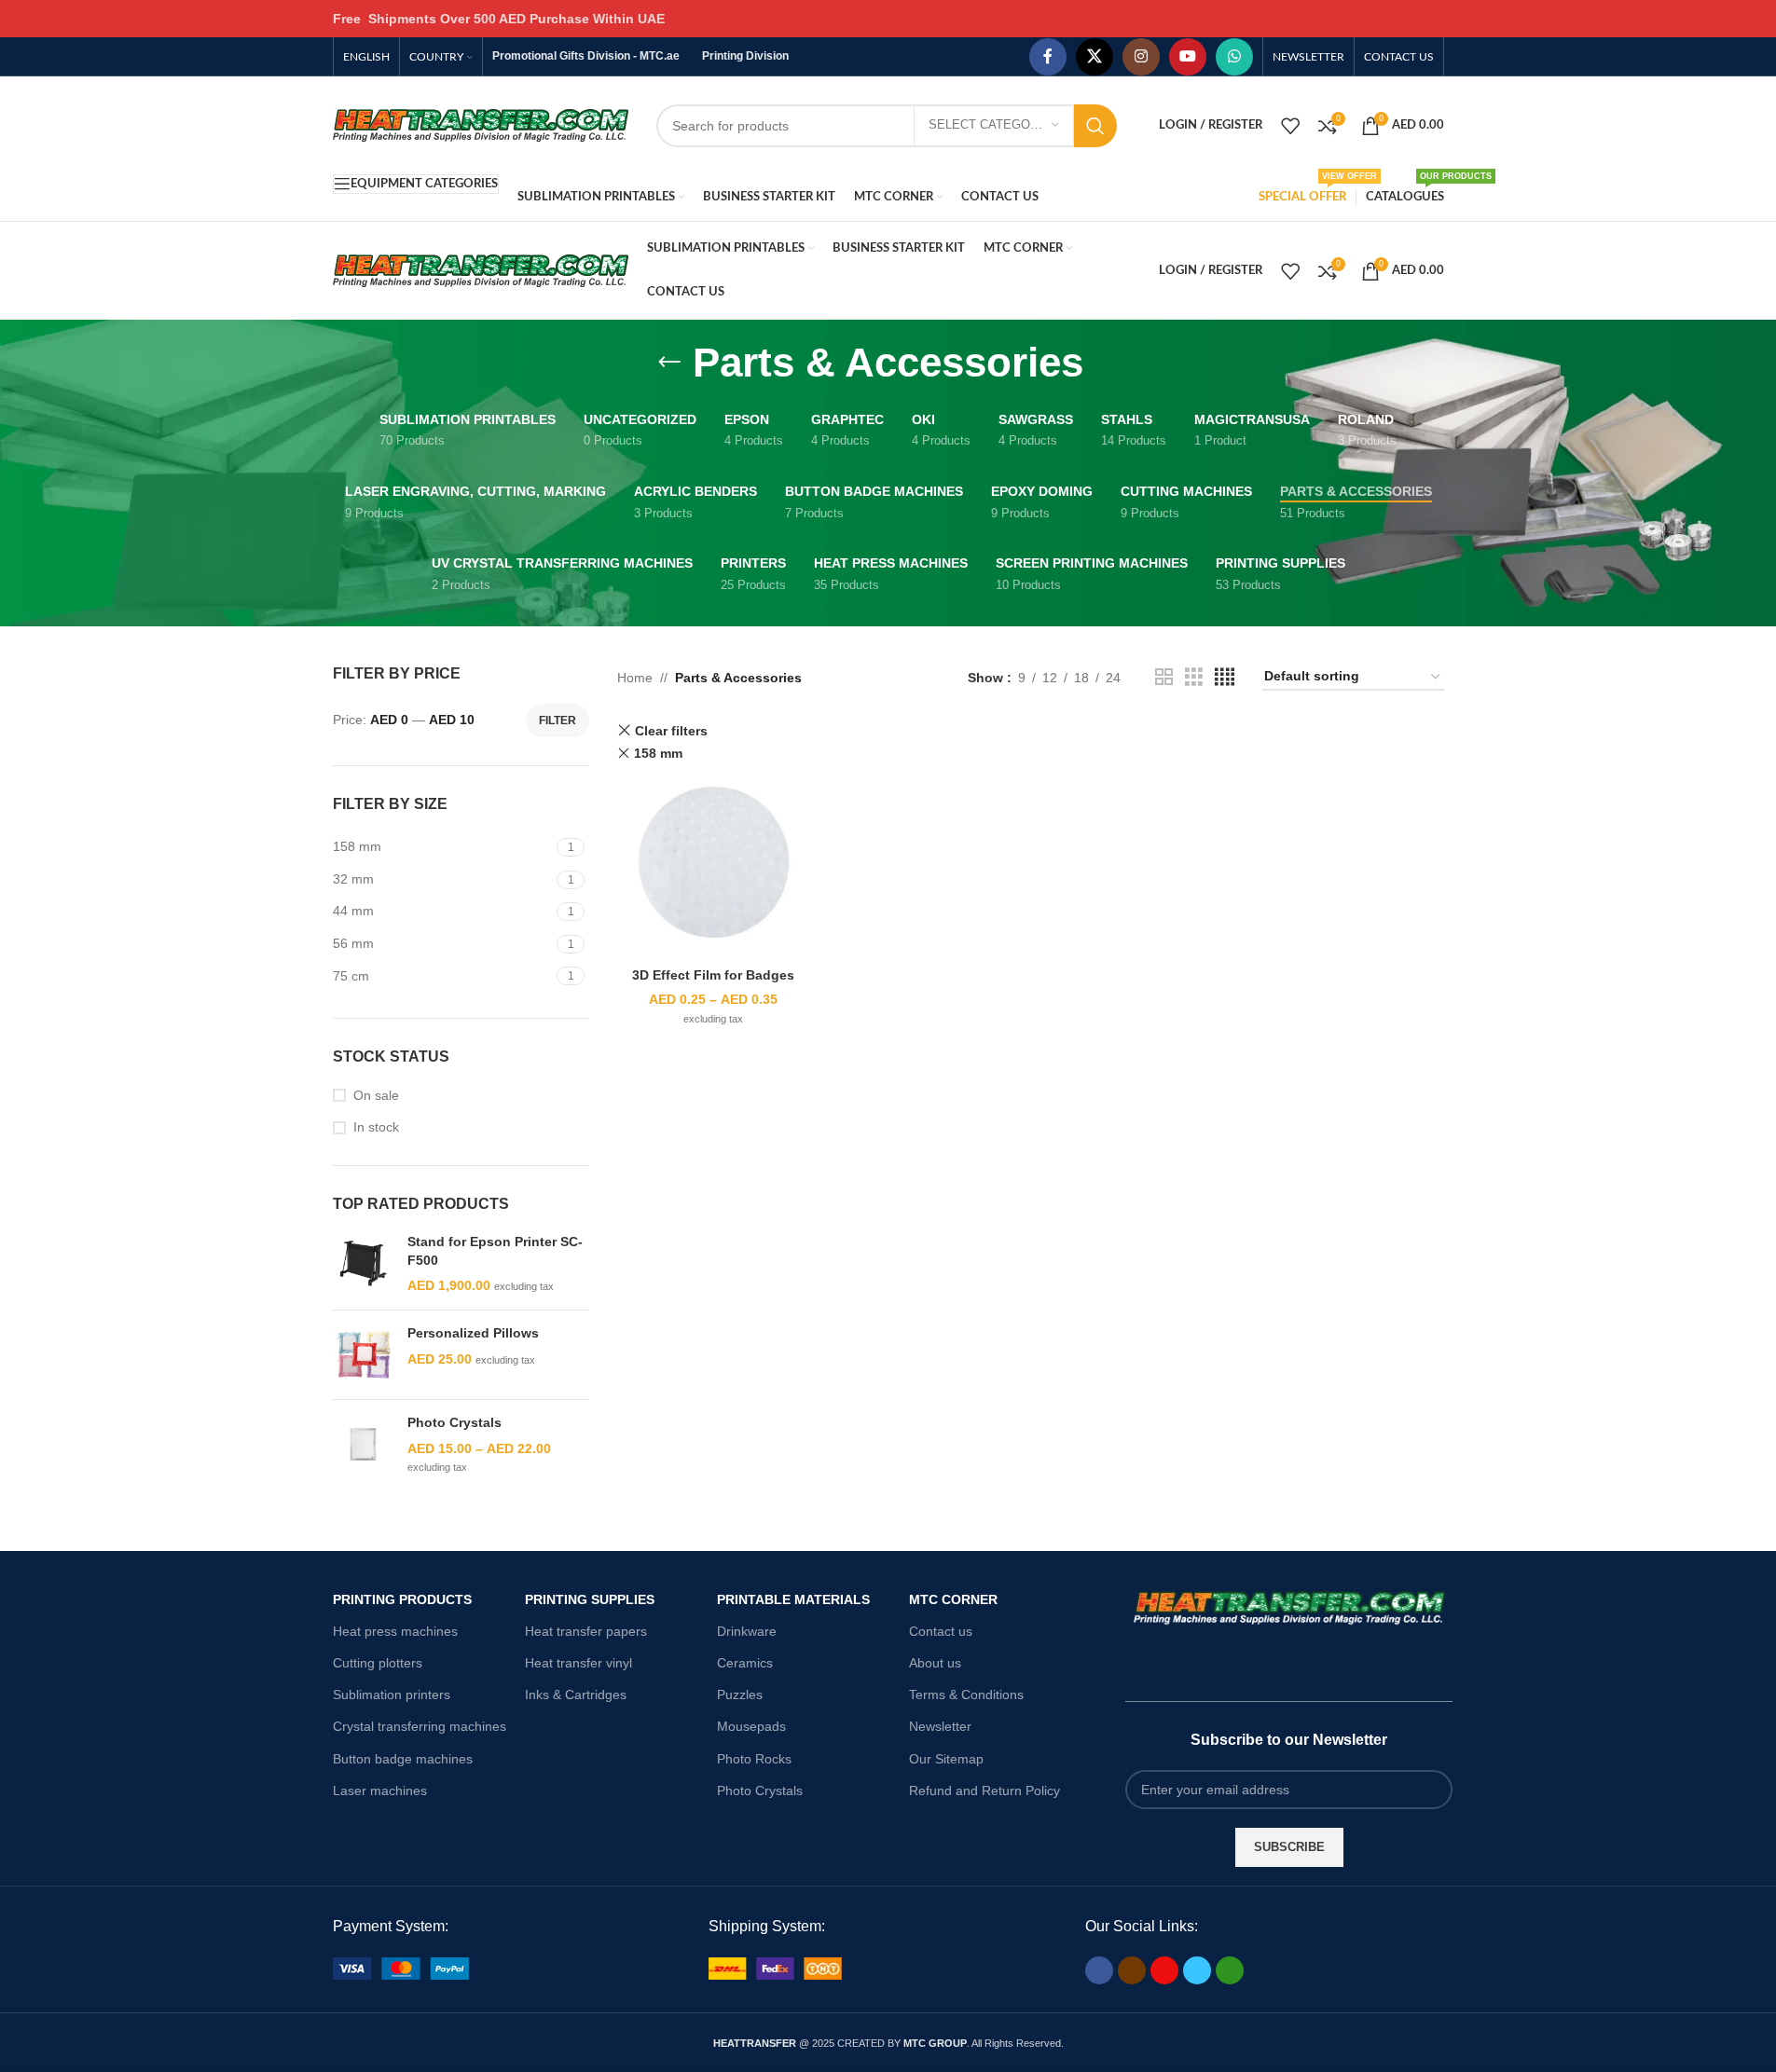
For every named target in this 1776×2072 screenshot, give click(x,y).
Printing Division (745, 56)
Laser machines (380, 1791)
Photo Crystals (454, 1422)
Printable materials (793, 1599)
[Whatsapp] (1230, 1970)
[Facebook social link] (1048, 57)
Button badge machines (403, 1759)
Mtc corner (953, 1599)
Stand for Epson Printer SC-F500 (495, 1251)
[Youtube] (1164, 1970)
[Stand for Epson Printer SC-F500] (363, 1264)
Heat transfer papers (586, 1631)
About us (935, 1663)
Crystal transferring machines (420, 1726)
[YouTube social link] (1188, 57)
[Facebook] (1099, 1970)
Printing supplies (590, 1599)
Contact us (941, 1631)
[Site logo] (481, 124)
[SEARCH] (1095, 126)
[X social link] (1095, 57)
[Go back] (669, 363)
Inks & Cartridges (576, 1695)
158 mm (658, 753)
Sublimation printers (392, 1695)
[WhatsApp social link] (1234, 57)
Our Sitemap (946, 1759)
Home (635, 678)
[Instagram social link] (1141, 57)
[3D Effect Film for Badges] (714, 863)
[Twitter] (1197, 1970)
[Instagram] (1132, 1970)
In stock (376, 1127)
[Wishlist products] (1290, 126)
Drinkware (747, 1631)
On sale (376, 1095)
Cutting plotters (378, 1663)
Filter (558, 720)
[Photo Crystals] (363, 1445)
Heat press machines (395, 1631)
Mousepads (751, 1726)
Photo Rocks (754, 1759)
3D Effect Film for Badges (713, 975)
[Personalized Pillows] (363, 1355)
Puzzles (740, 1695)
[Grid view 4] (1225, 677)
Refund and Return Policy (984, 1791)
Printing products (402, 1599)
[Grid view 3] (1194, 677)
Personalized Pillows (473, 1333)
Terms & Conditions (966, 1695)
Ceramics (745, 1663)
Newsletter (940, 1726)
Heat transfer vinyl (578, 1663)
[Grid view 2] (1164, 677)
